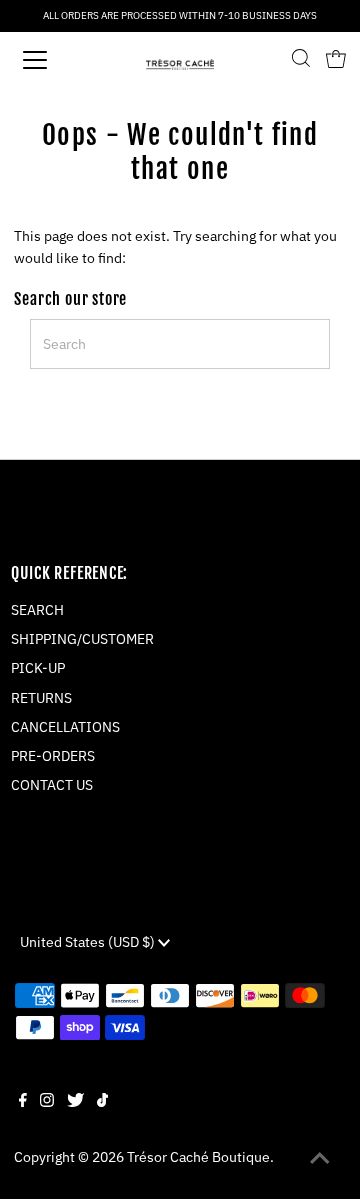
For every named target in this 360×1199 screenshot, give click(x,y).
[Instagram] (47, 1102)
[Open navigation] (49, 60)
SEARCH (37, 610)
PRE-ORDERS (53, 756)
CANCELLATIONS (65, 727)
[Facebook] (23, 1102)
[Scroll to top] (320, 1159)
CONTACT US (52, 785)
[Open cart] (336, 60)
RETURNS (41, 698)
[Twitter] (75, 1102)
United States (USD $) (89, 942)
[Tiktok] (102, 1102)
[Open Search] (301, 60)
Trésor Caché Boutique (198, 1157)
